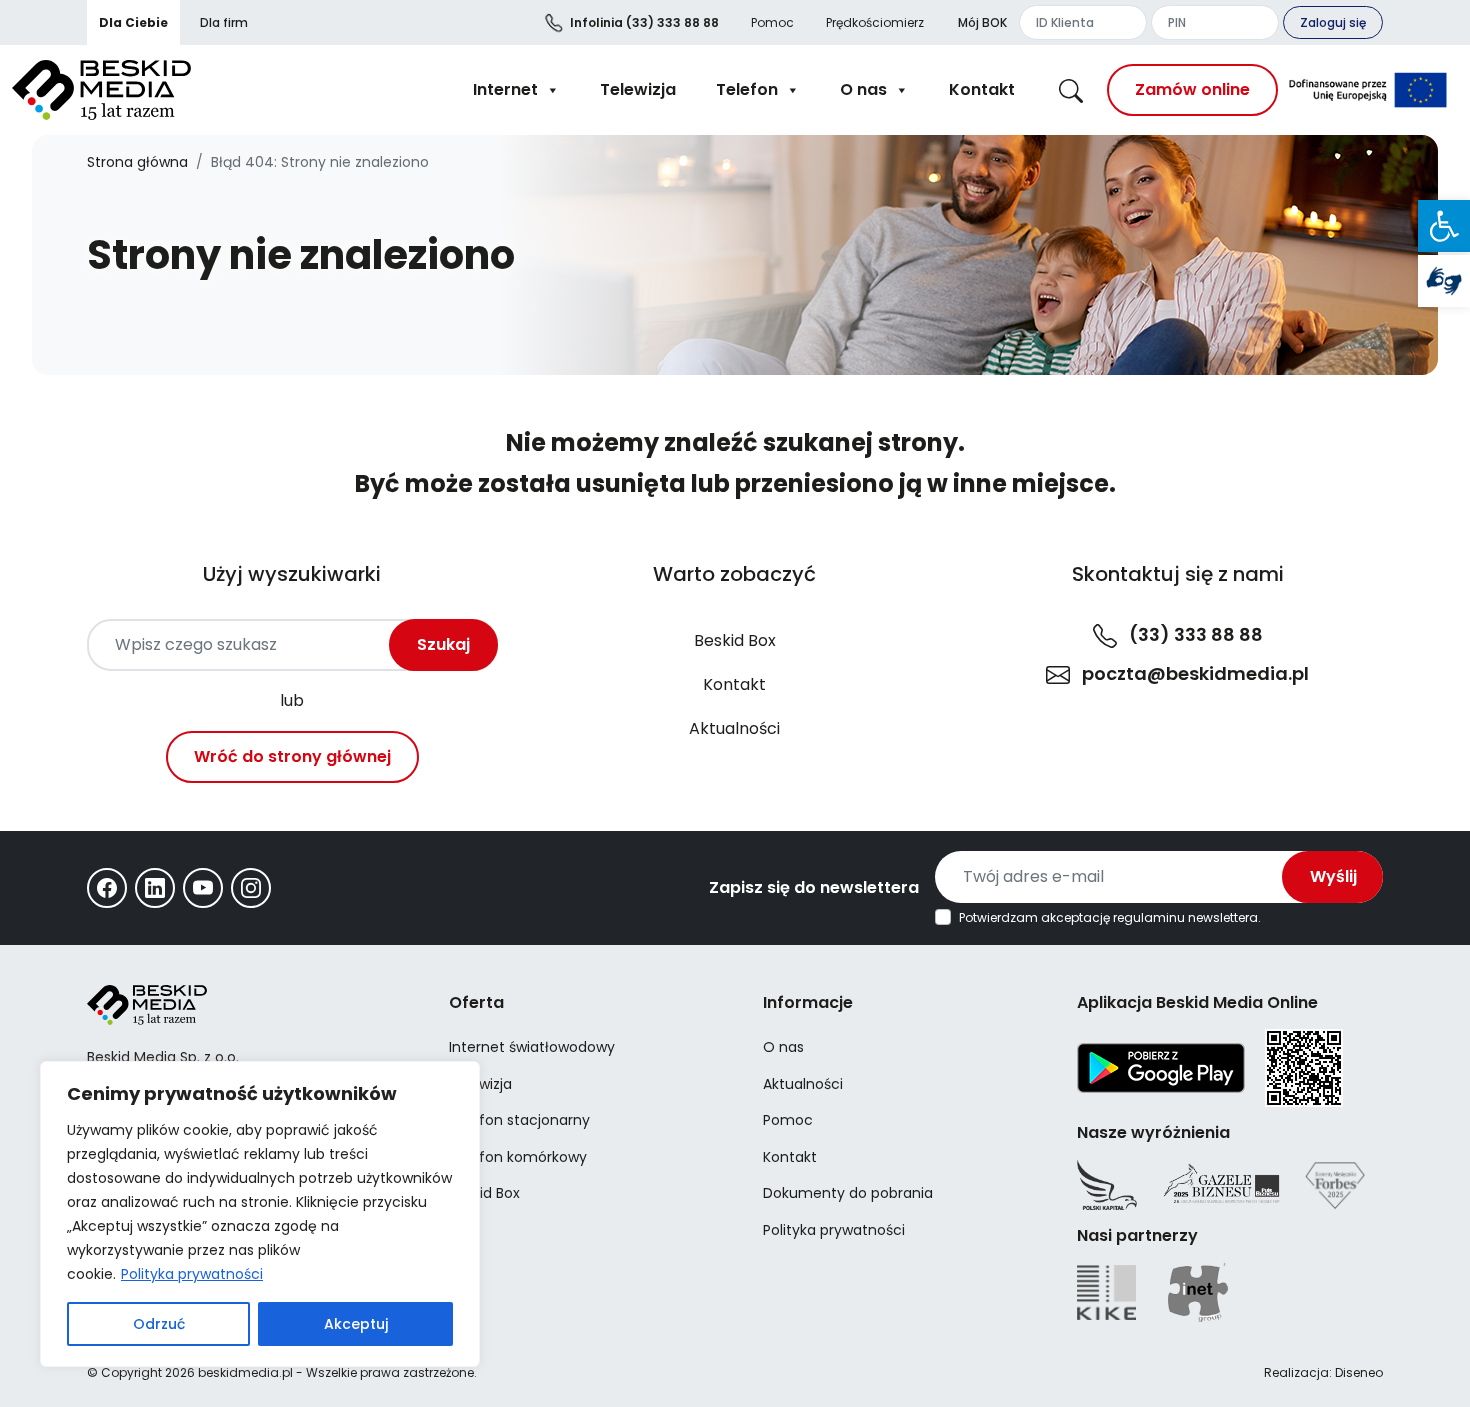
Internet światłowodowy (532, 1047)
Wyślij (1333, 876)
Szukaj (443, 644)
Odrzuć (159, 1324)
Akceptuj (356, 1324)
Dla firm (224, 22)
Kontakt (982, 89)
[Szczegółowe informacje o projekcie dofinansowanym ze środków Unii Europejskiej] (1368, 90)
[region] (260, 1214)
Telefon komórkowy (518, 1157)
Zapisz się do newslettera (814, 887)
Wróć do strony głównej (292, 756)
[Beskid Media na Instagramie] (251, 888)
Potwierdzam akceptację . (1110, 918)
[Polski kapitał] (1107, 1185)
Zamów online (1192, 89)
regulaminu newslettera (1185, 917)
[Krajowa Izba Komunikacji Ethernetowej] (1106, 1292)
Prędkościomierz (875, 22)
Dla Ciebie (133, 22)
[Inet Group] (1198, 1292)
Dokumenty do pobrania (848, 1193)
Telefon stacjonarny (519, 1120)
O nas (863, 89)
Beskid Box (735, 640)
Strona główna (137, 162)
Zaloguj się (1333, 22)
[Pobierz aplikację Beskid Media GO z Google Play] (1161, 1067)
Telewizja (638, 89)
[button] (1444, 226)
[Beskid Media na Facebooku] (107, 888)
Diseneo (1359, 1372)
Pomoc (772, 22)
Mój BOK (982, 22)
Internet (505, 89)
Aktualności (734, 728)
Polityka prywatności (192, 1274)
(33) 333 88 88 (644, 22)
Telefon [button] (747, 89)
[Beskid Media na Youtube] (203, 888)
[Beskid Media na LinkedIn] (155, 888)
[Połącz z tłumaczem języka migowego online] (1444, 281)
